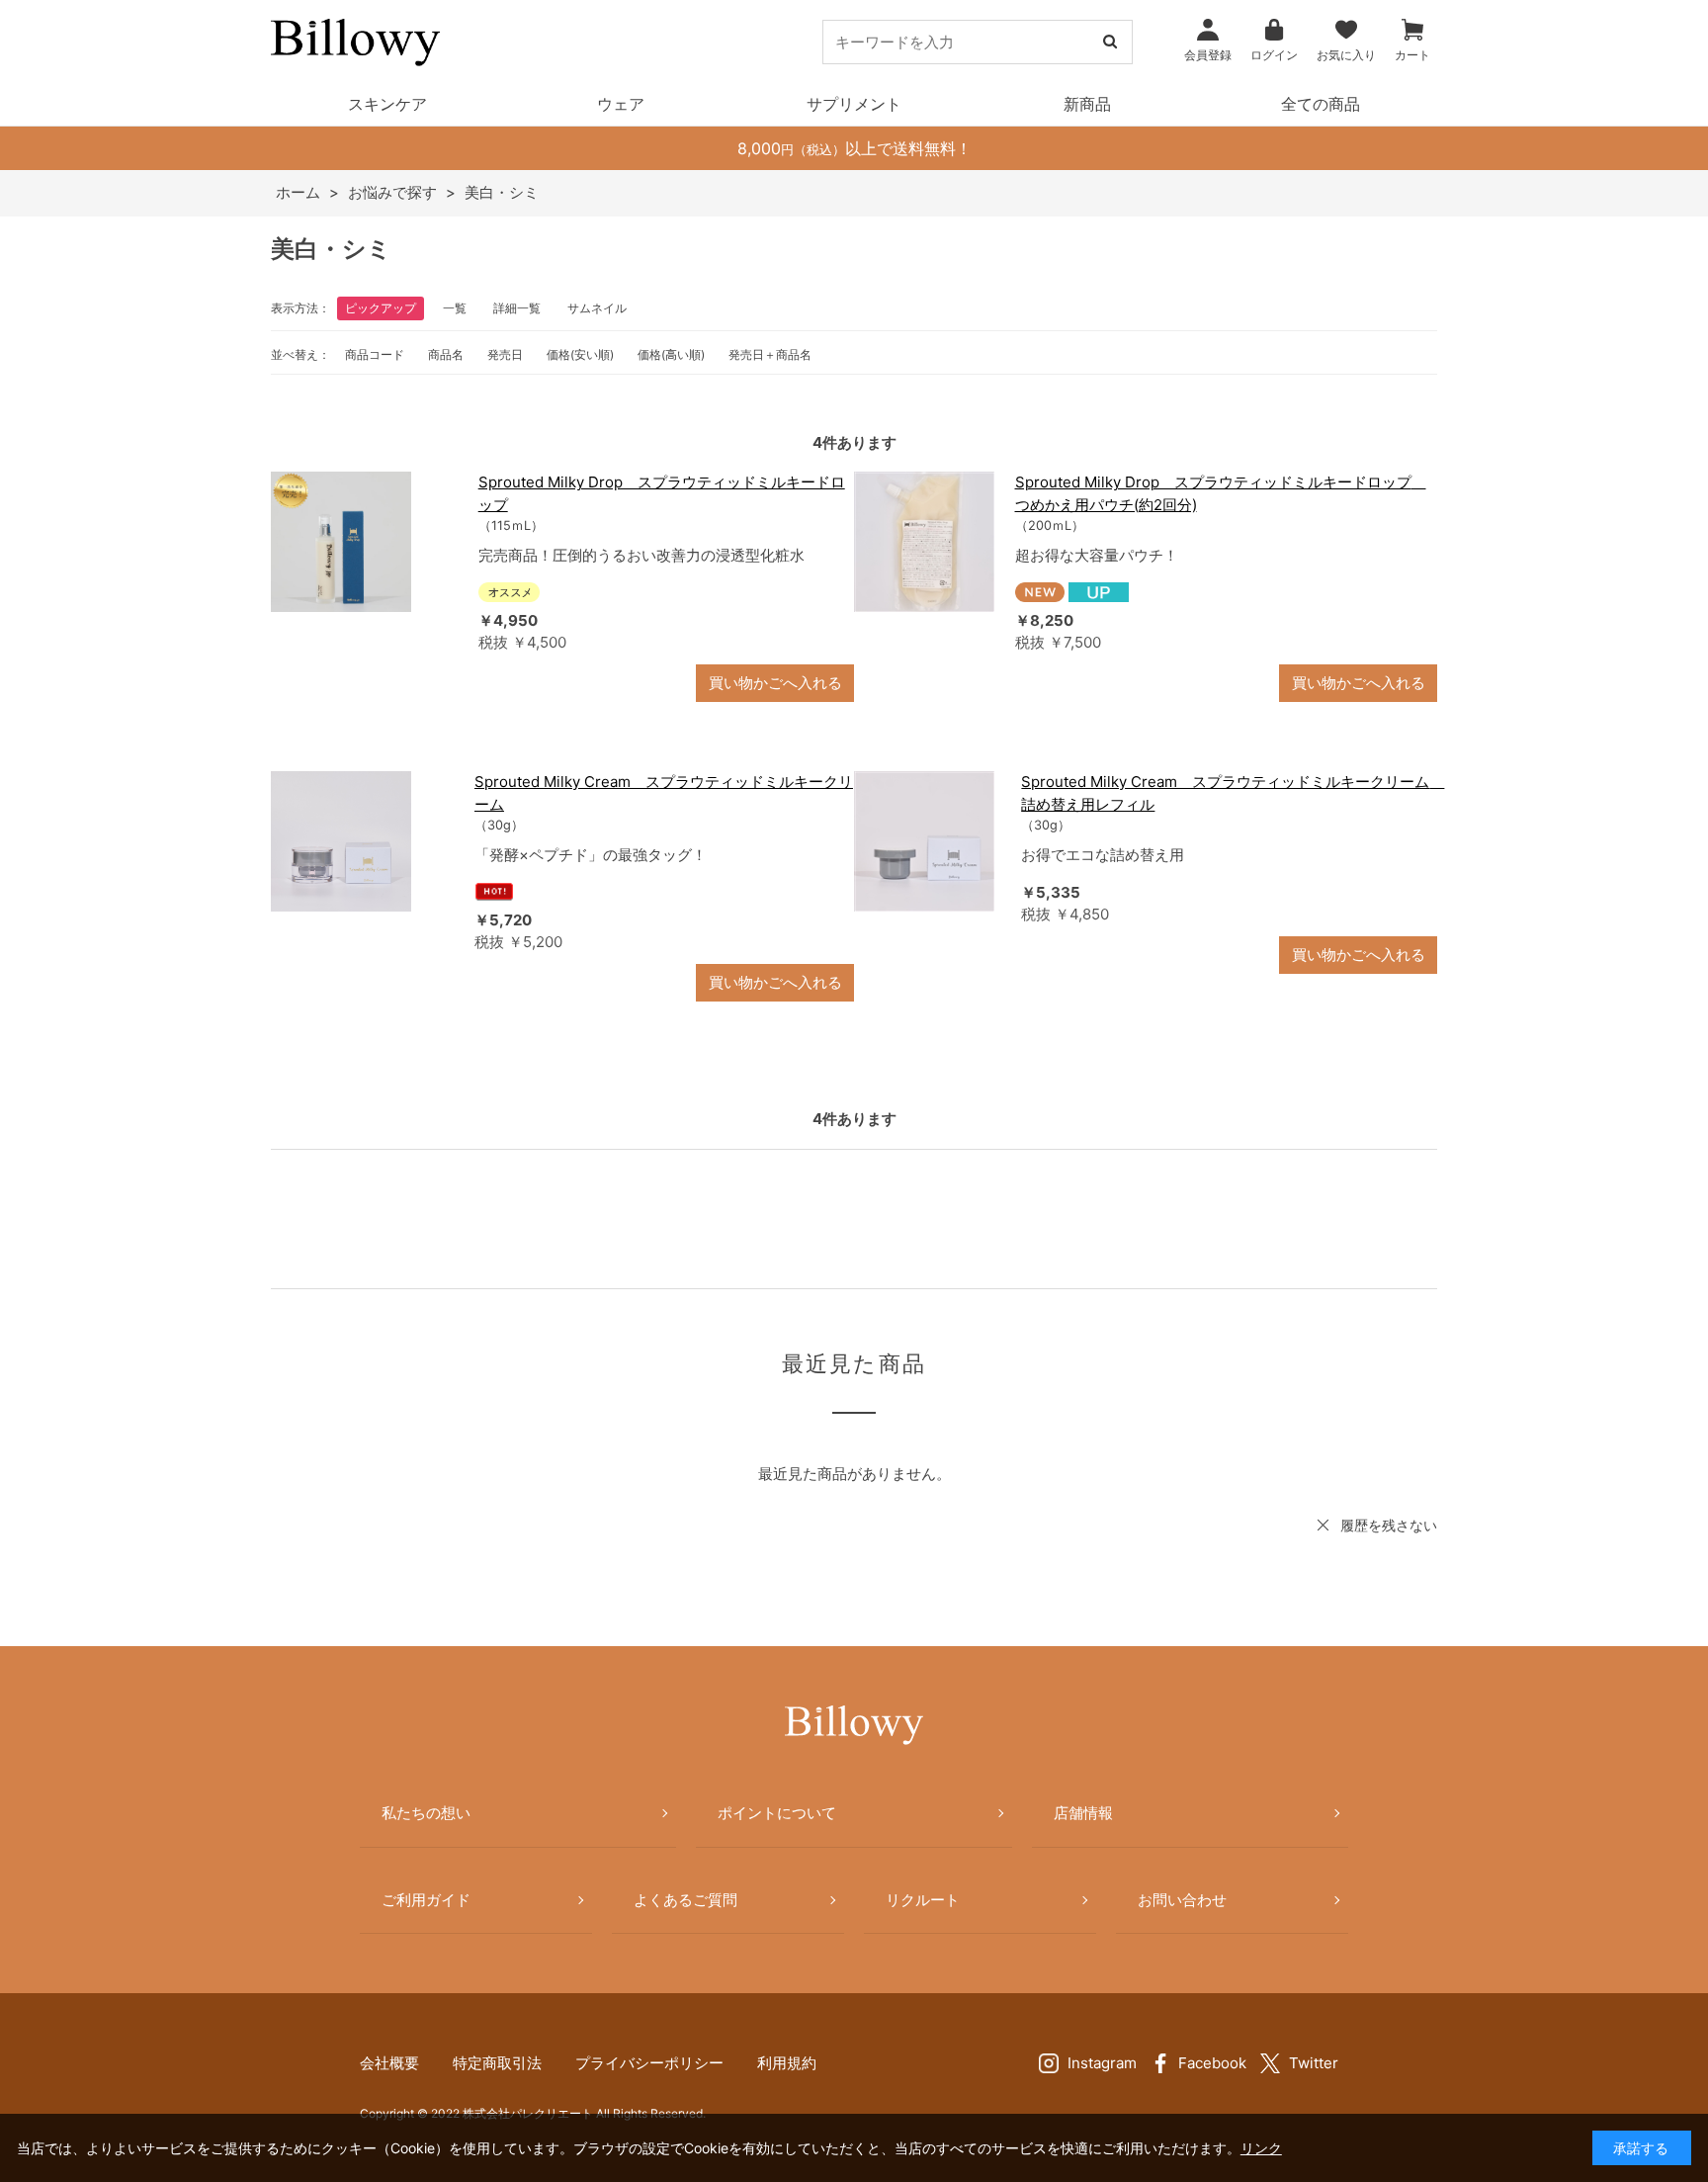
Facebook (1212, 2063)
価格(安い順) (580, 354)
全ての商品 (1321, 104)
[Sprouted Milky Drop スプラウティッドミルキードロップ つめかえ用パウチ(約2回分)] (925, 542)
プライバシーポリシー (649, 2063)
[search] (1110, 42)
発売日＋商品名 (770, 354)
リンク (1261, 2148)
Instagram (1102, 2063)
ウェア (621, 104)
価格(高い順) (671, 354)
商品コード (375, 354)
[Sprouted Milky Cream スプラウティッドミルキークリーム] (363, 841)
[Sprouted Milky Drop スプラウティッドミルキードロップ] (365, 542)
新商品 (1087, 104)
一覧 (455, 308)
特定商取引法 (497, 2063)
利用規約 (787, 2063)
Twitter (1314, 2063)
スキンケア (387, 104)
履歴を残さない (1389, 1525)
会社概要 (389, 2063)
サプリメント (854, 104)
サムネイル (597, 308)
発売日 (505, 354)
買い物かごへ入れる (775, 683)
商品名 (446, 354)
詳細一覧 (517, 308)
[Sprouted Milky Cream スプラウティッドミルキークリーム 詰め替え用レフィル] (928, 841)
